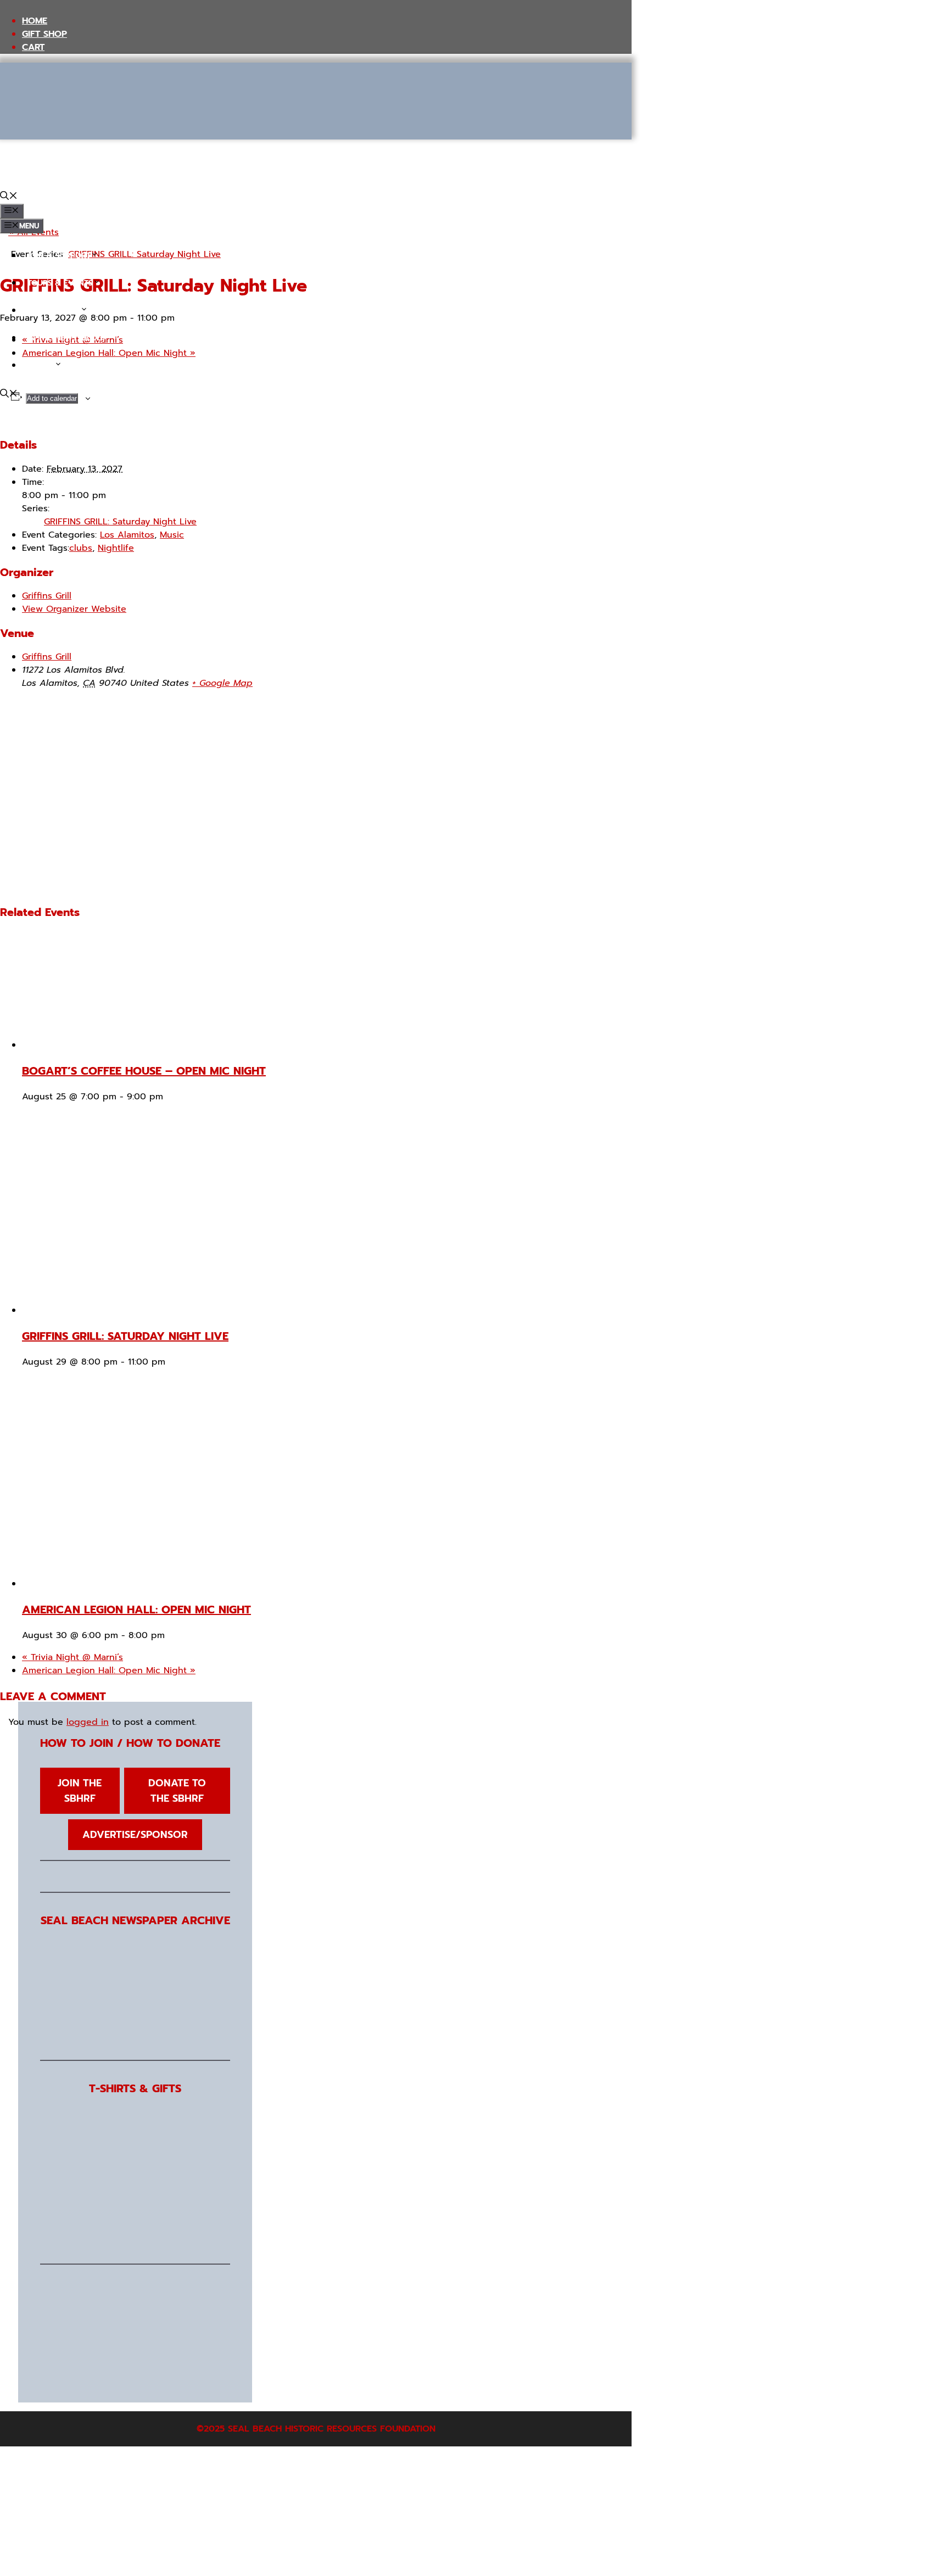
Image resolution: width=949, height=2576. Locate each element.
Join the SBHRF (80, 1791)
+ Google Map (222, 683)
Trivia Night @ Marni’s (72, 1657)
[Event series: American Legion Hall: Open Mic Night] (172, 1635)
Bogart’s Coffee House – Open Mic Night (144, 1071)
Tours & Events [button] (60, 283)
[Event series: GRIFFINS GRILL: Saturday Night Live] (172, 1362)
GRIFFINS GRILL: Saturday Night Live (120, 522)
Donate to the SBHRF (177, 1791)
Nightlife (116, 548)
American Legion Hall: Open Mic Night (136, 1610)
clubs (81, 548)
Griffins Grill (47, 596)
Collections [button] (54, 311)
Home (35, 21)
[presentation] (127, 1045)
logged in (88, 1722)
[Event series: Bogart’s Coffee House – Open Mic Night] (170, 1097)
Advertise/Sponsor (135, 1835)
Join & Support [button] (59, 256)
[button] (9, 197)
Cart (33, 47)
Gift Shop (44, 34)
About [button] (41, 365)
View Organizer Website (74, 609)
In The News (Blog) (66, 338)
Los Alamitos (127, 535)
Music (172, 535)
